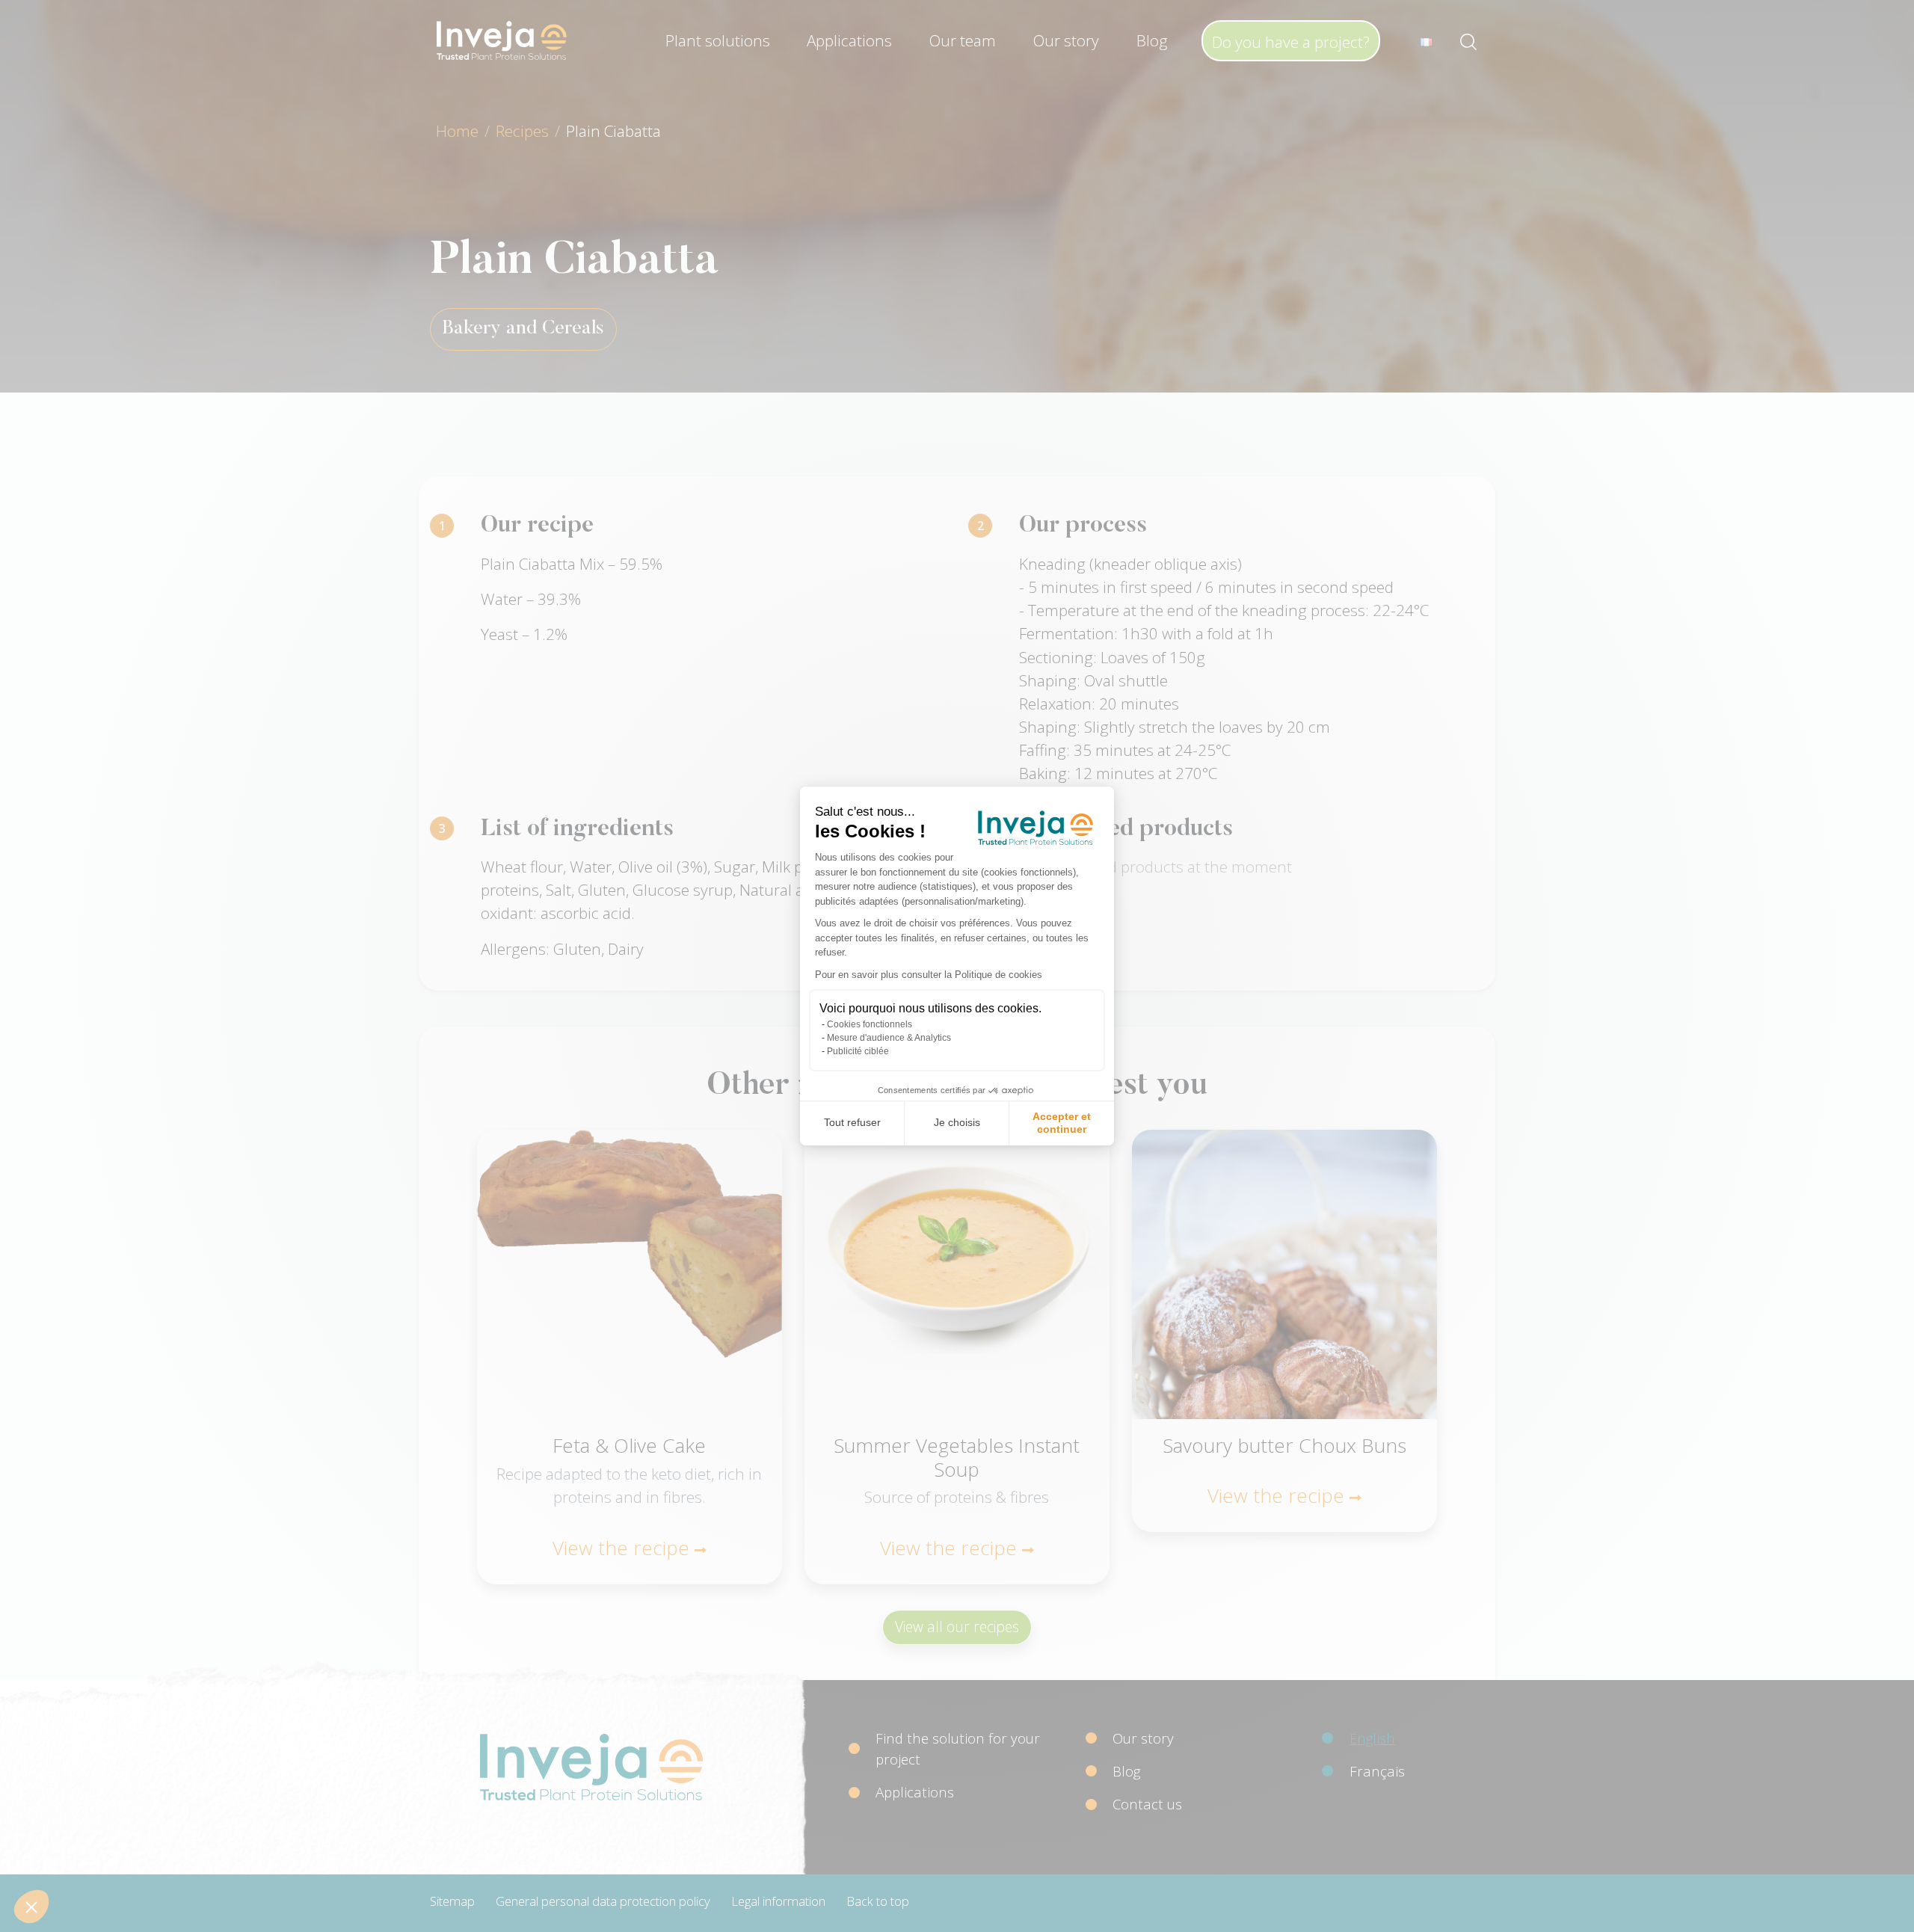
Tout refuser (852, 1122)
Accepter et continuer (1062, 1123)
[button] (31, 1907)
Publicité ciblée (858, 1051)
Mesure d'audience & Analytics (889, 1038)
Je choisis (957, 1122)
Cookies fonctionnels (870, 1024)
